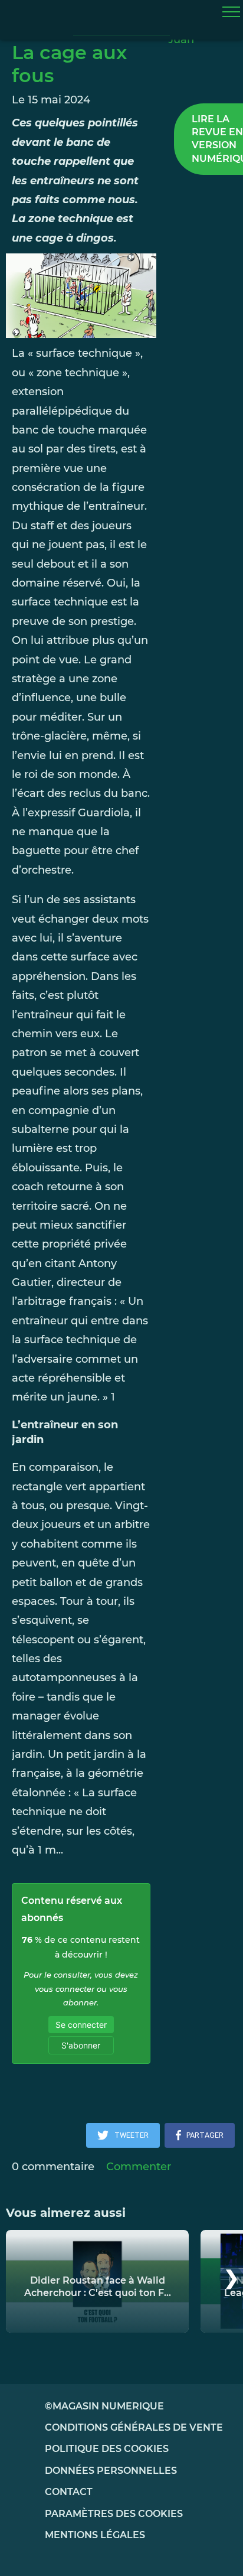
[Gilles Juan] (203, 47)
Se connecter (81, 2025)
